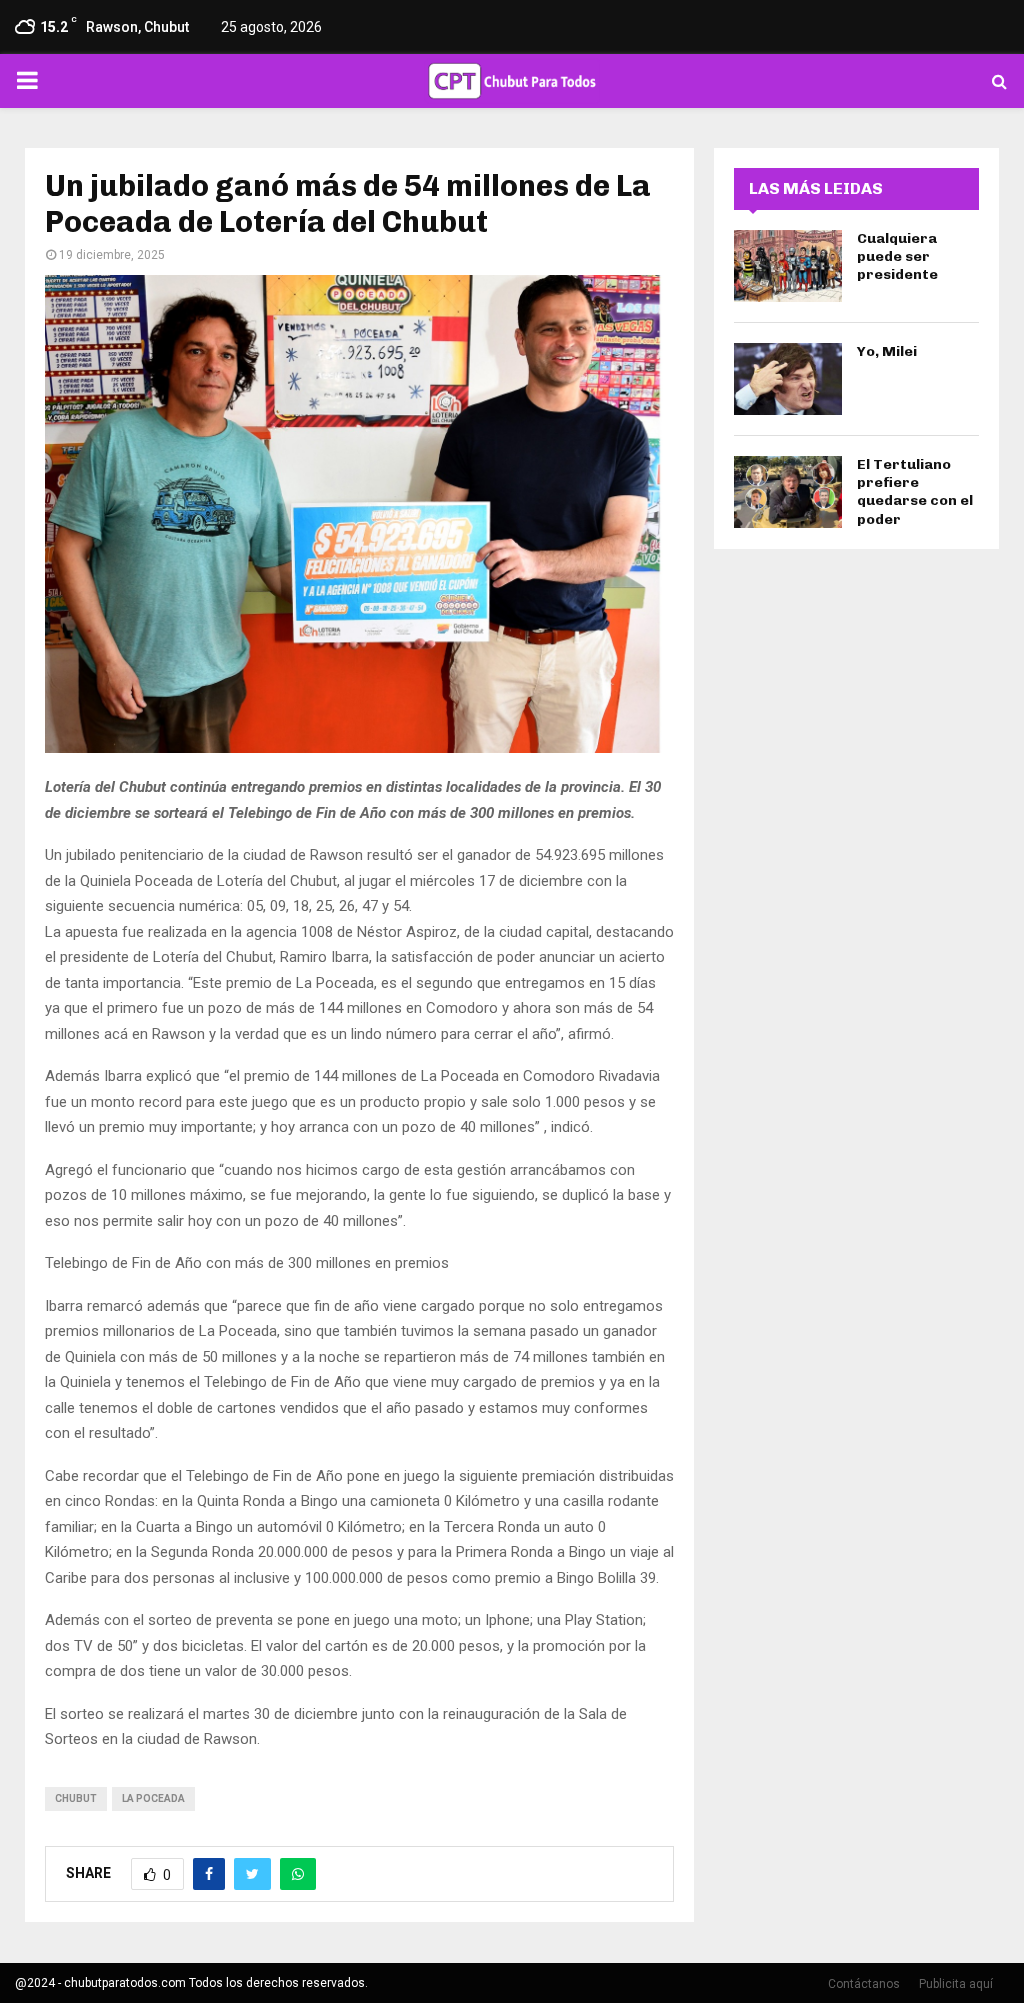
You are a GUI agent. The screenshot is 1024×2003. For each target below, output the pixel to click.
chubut (76, 1798)
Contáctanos (864, 1984)
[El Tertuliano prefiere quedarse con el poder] (788, 492)
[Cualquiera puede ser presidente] (788, 266)
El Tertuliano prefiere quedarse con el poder (915, 492)
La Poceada (153, 1798)
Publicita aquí (956, 1984)
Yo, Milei (887, 351)
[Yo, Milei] (788, 379)
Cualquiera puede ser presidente (897, 256)
